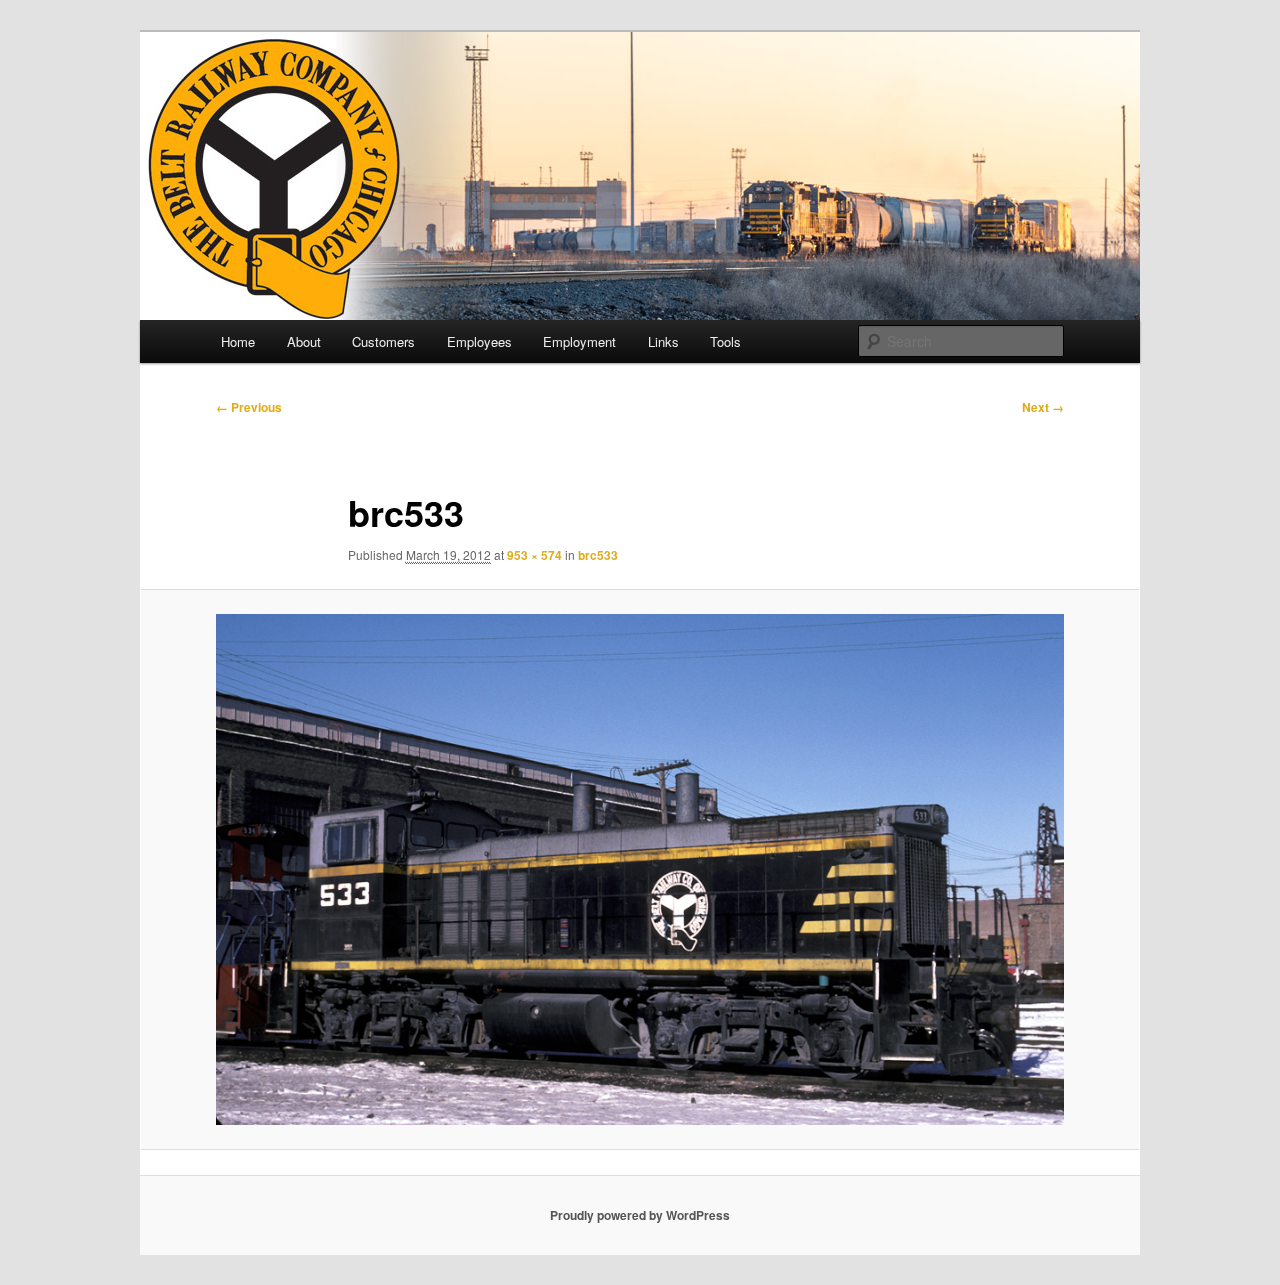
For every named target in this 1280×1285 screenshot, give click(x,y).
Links (663, 341)
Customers (383, 341)
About (304, 341)
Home (238, 341)
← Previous (249, 407)
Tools (725, 341)
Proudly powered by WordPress (640, 1215)
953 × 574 (534, 555)
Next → (1043, 407)
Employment (579, 341)
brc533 (598, 555)
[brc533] (640, 869)
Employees (479, 341)
